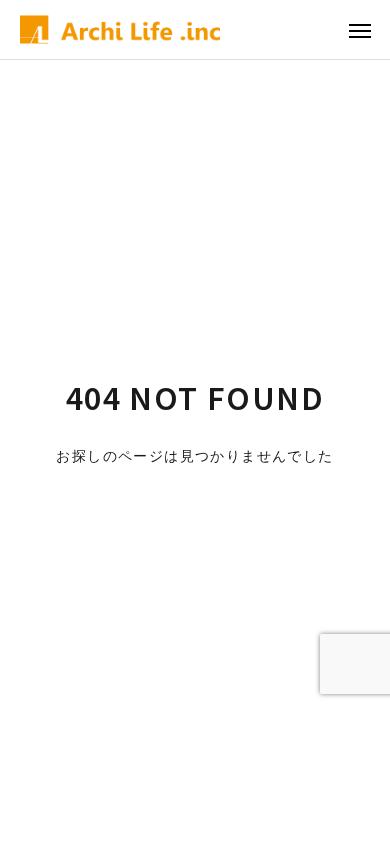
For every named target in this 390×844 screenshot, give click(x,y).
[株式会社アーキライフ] (120, 29)
